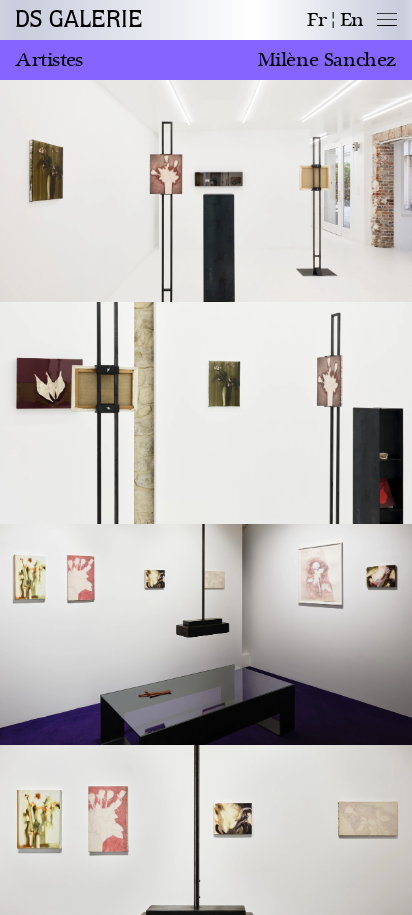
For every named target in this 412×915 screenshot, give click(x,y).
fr (316, 20)
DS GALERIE (79, 20)
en (352, 20)
